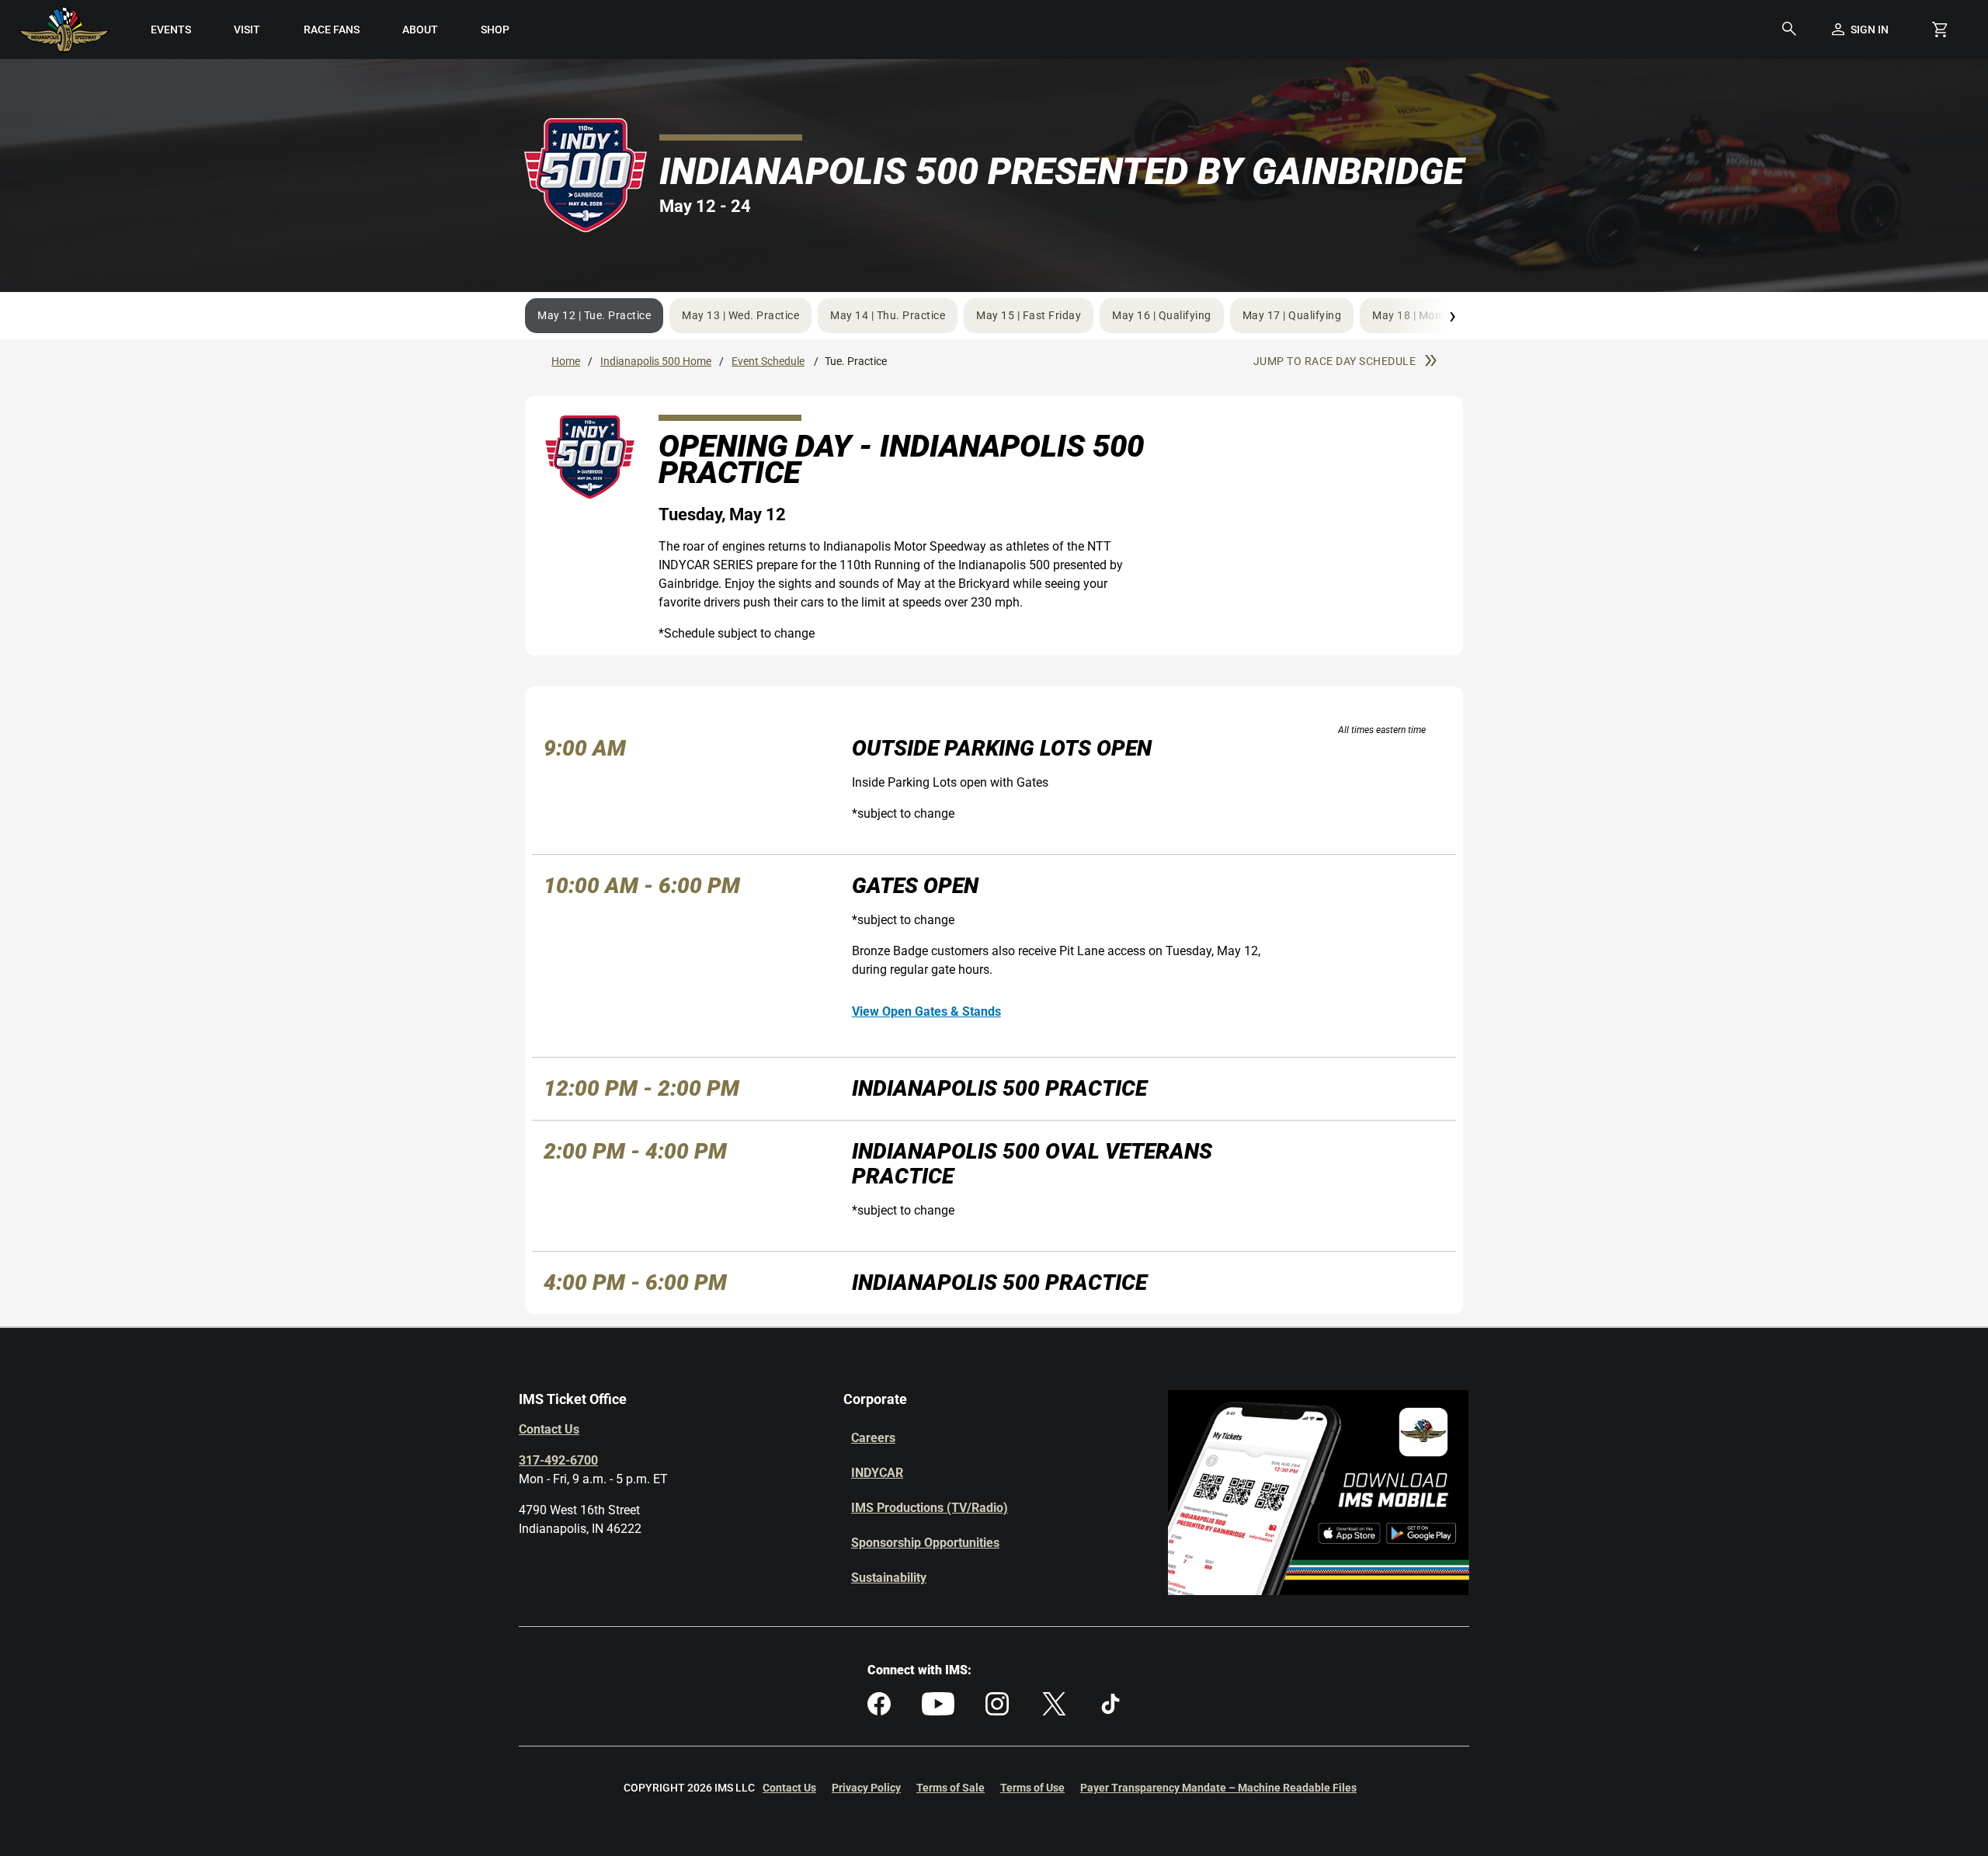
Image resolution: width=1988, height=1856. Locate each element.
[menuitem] (171, 30)
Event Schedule (768, 361)
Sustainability (889, 1578)
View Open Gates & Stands (926, 1011)
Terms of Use (1032, 1788)
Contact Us (549, 1429)
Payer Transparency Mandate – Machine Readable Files (1218, 1788)
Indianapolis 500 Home (656, 361)
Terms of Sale (951, 1788)
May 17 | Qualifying (1292, 315)
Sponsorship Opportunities (925, 1543)
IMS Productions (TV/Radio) (930, 1508)
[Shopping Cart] (1940, 30)
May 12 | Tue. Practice (594, 315)
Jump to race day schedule (1335, 361)
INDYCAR (877, 1473)
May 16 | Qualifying (1162, 315)
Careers (873, 1438)
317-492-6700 (558, 1460)
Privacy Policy (866, 1788)
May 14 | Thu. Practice (888, 315)
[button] (1789, 30)
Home (566, 361)
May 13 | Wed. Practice (740, 315)
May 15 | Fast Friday (1029, 315)
